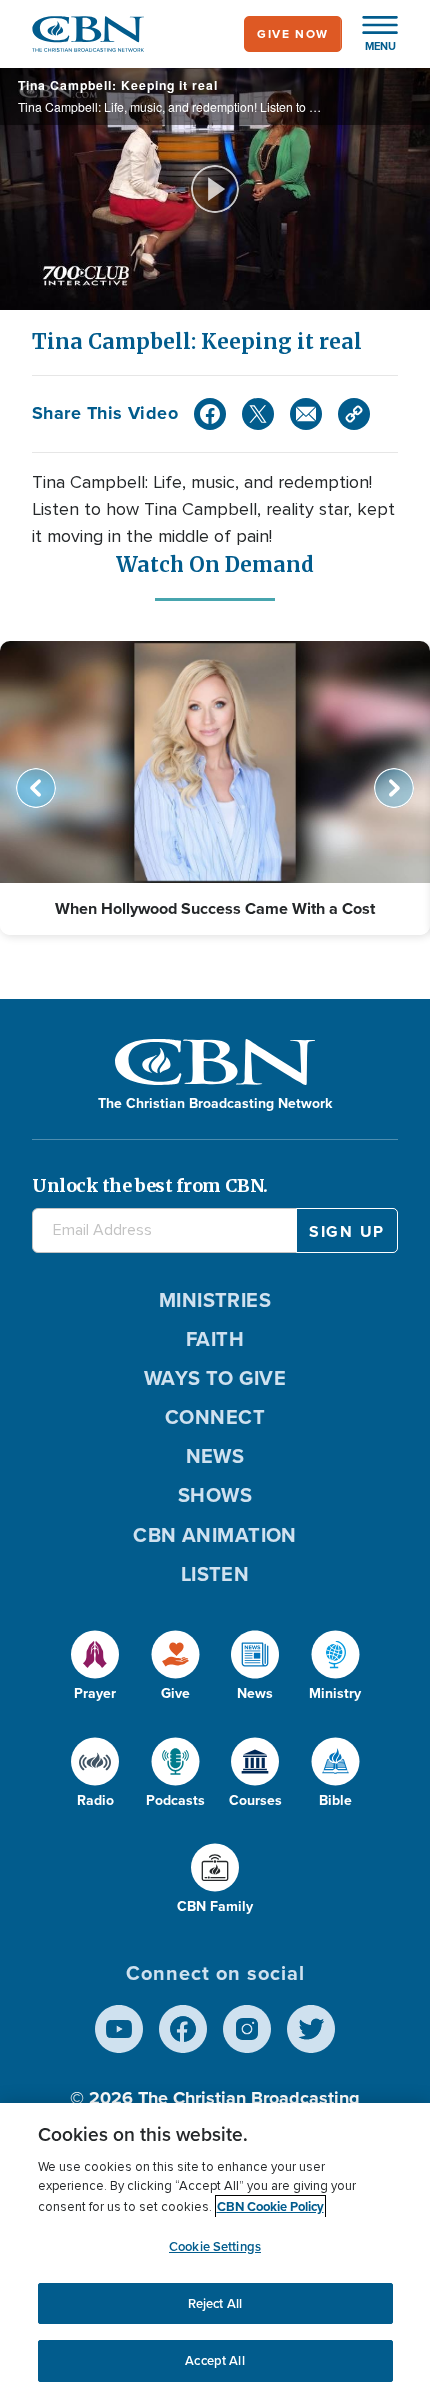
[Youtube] (119, 2029)
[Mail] (306, 414)
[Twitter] (258, 414)
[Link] (354, 414)
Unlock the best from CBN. (150, 1185)
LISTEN (215, 1574)
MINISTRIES (215, 1300)
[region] (215, 2250)
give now (293, 34)
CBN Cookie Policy (270, 2206)
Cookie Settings (215, 2246)
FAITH (215, 1339)
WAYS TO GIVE (215, 1378)
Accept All (214, 2360)
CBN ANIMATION (215, 1535)
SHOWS (215, 1495)
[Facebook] (210, 414)
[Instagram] (247, 2029)
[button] (370, 34)
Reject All (215, 2303)
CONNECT (215, 1417)
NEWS (215, 1456)
